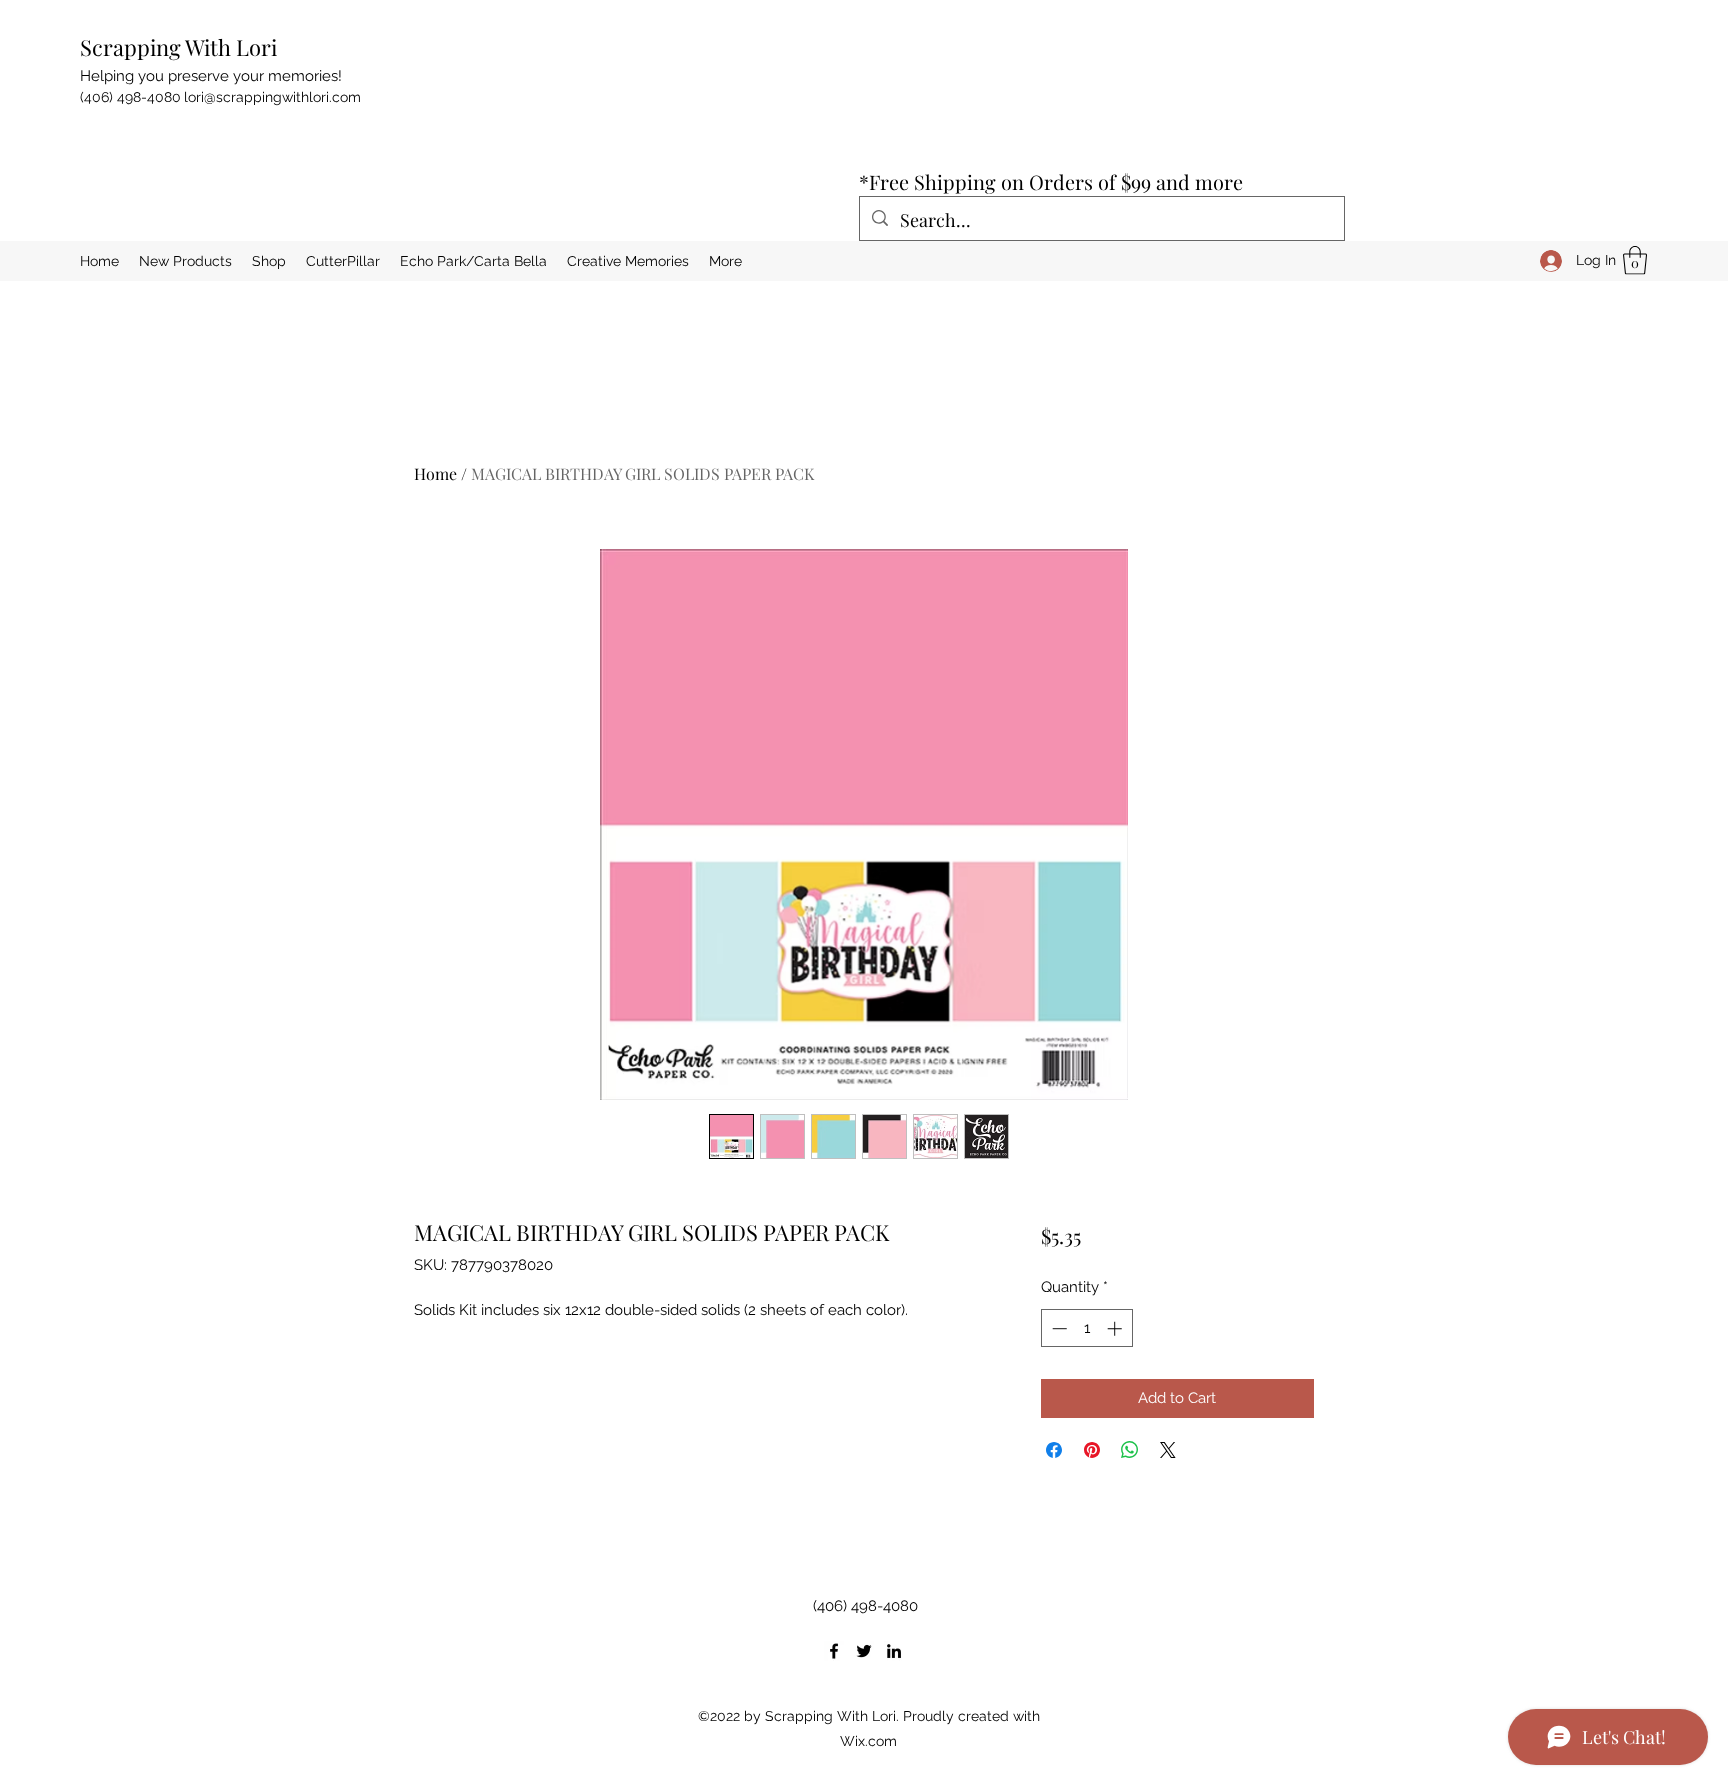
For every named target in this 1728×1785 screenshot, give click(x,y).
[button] (1635, 260)
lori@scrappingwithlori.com (272, 97)
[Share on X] (1168, 1450)
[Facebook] (834, 1651)
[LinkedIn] (894, 1651)
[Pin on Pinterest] (1092, 1450)
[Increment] (1116, 1328)
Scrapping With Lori (178, 47)
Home (435, 473)
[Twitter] (864, 1651)
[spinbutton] (1086, 1328)
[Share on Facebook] (1054, 1450)
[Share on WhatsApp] (1130, 1450)
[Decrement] (1057, 1328)
